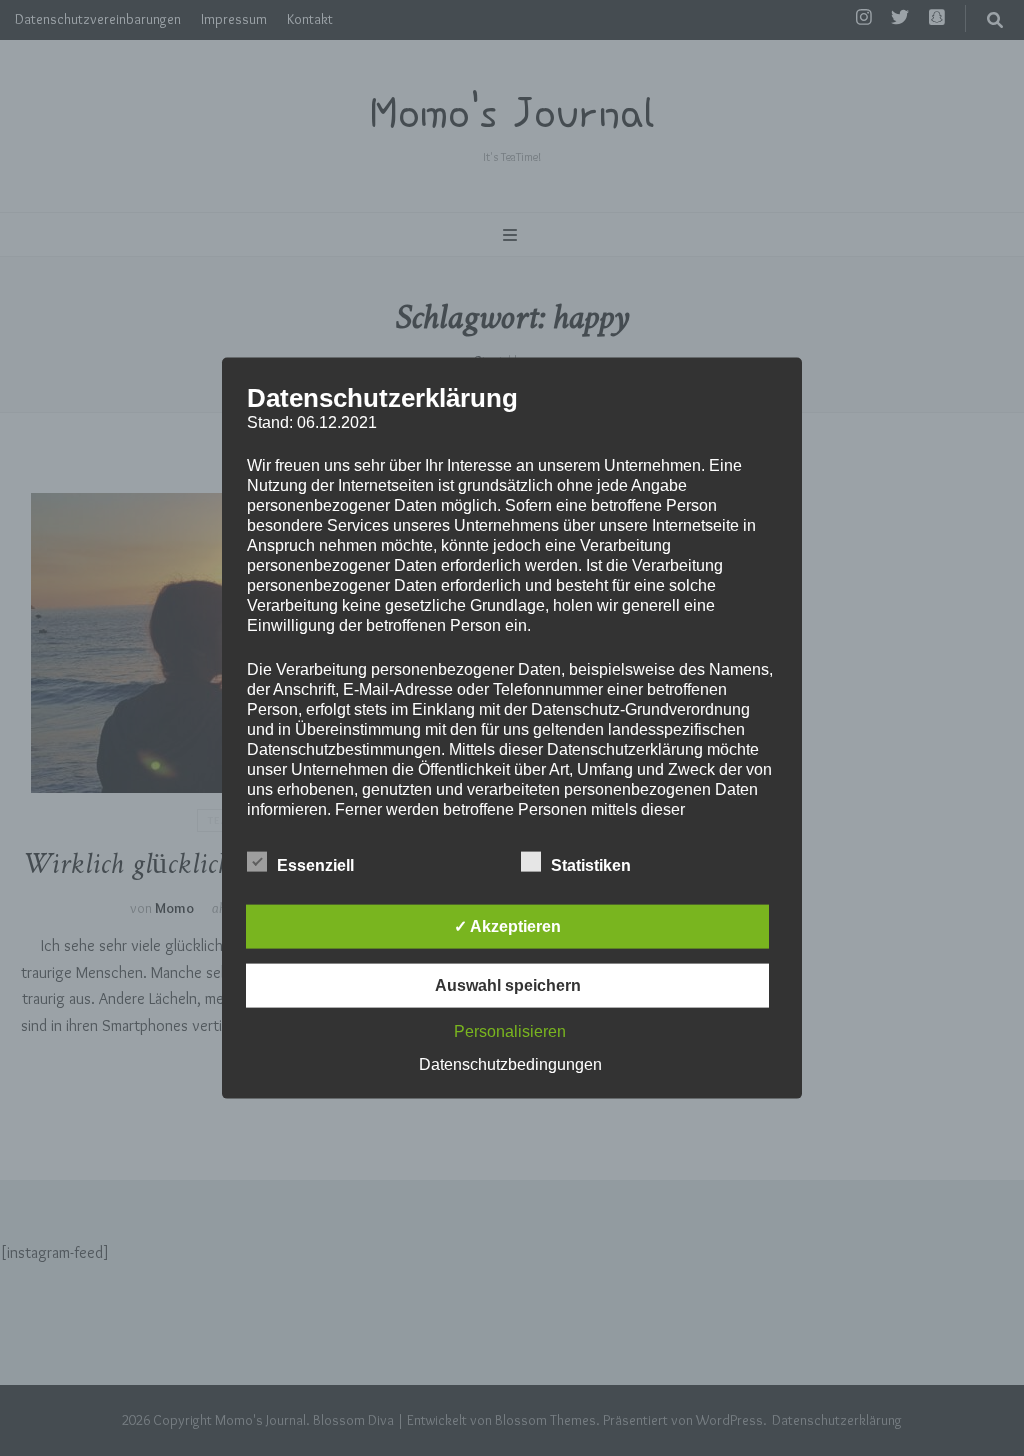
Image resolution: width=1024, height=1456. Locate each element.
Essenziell (315, 864)
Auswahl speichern (508, 984)
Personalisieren (510, 1030)
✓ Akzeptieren (507, 925)
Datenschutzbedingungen (510, 1063)
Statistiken (591, 864)
